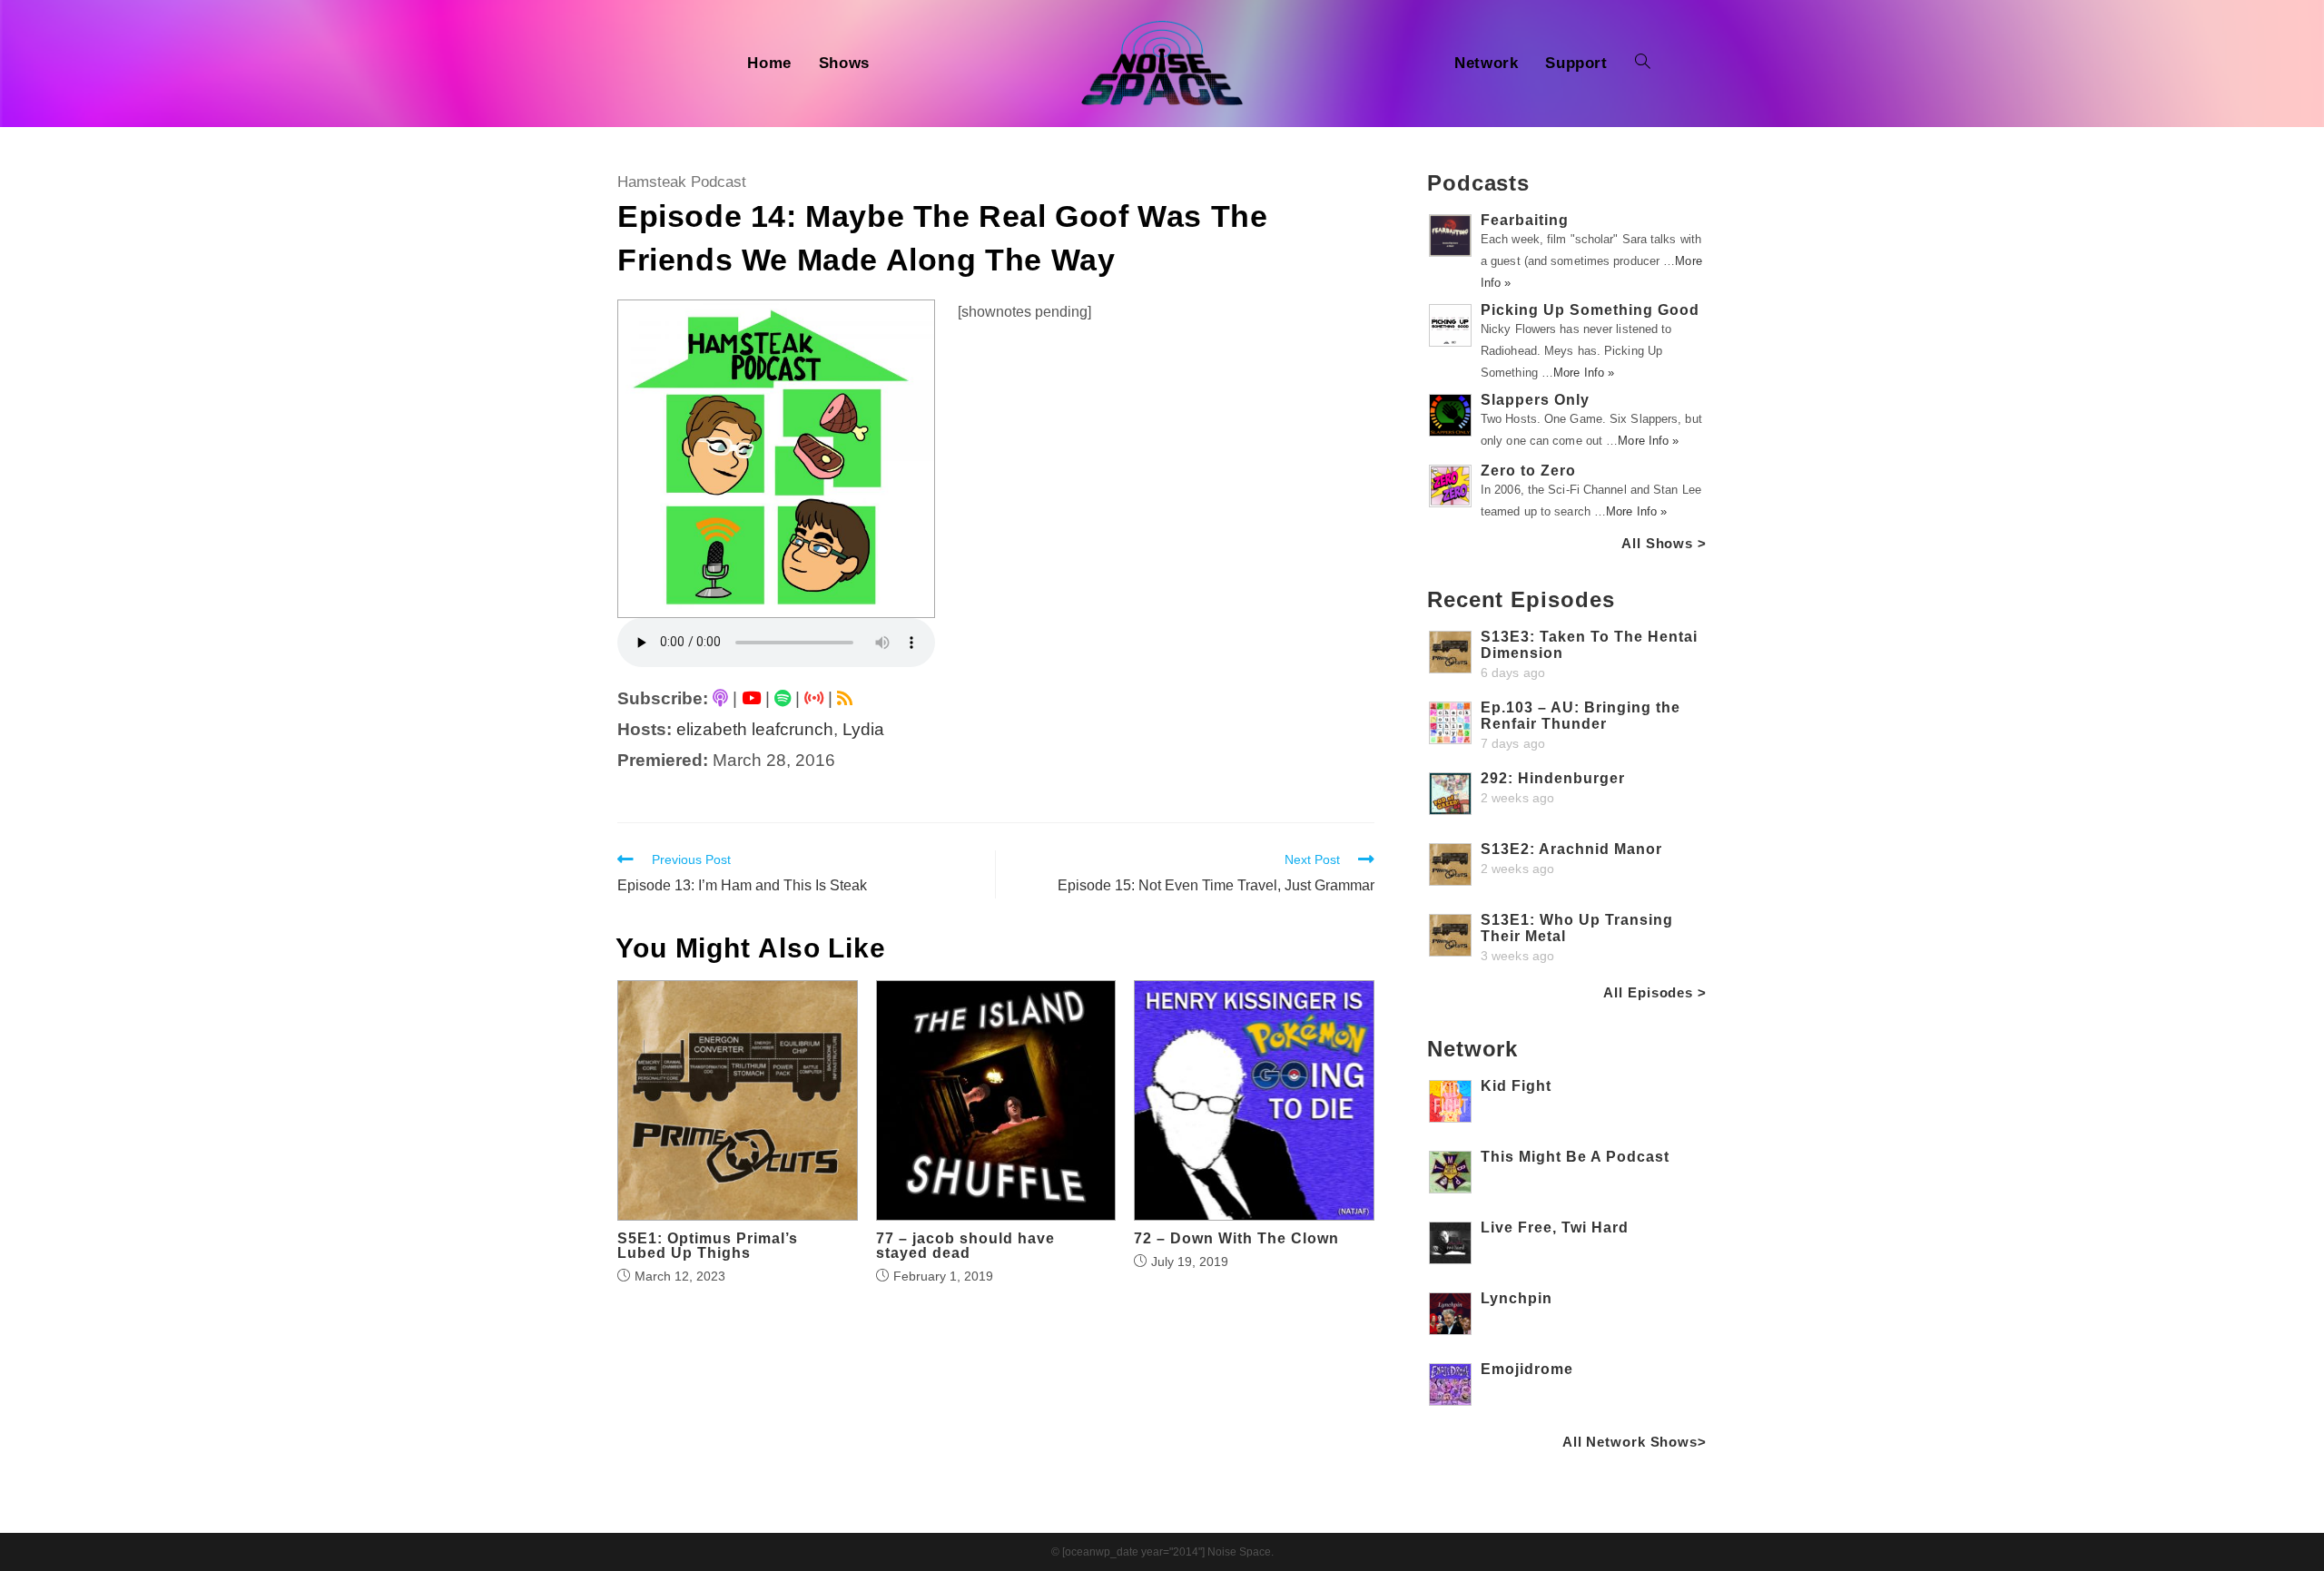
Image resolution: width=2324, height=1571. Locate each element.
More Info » (1584, 373)
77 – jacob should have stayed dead (965, 1246)
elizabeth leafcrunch (755, 729)
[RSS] (845, 698)
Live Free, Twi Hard (1555, 1227)
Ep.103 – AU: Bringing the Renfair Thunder (1581, 716)
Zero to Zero (1528, 471)
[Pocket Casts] (814, 698)
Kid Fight (1516, 1086)
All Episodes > (1655, 992)
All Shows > (1664, 543)
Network (1472, 1049)
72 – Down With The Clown (1236, 1239)
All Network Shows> (1635, 1442)
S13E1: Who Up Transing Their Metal (1577, 928)
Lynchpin (1517, 1298)
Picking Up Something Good (1590, 310)
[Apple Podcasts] (720, 698)
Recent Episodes (1521, 599)
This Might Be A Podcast (1575, 1157)
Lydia (863, 729)
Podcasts (1478, 183)
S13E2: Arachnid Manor (1571, 849)
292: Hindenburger (1553, 778)
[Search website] (1643, 64)
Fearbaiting (1525, 220)
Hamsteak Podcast (682, 182)
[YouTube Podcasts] (751, 698)
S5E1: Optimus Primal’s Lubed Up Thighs (708, 1246)
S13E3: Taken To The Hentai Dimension (1589, 645)
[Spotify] (783, 698)
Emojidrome (1527, 1369)
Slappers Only (1535, 400)
